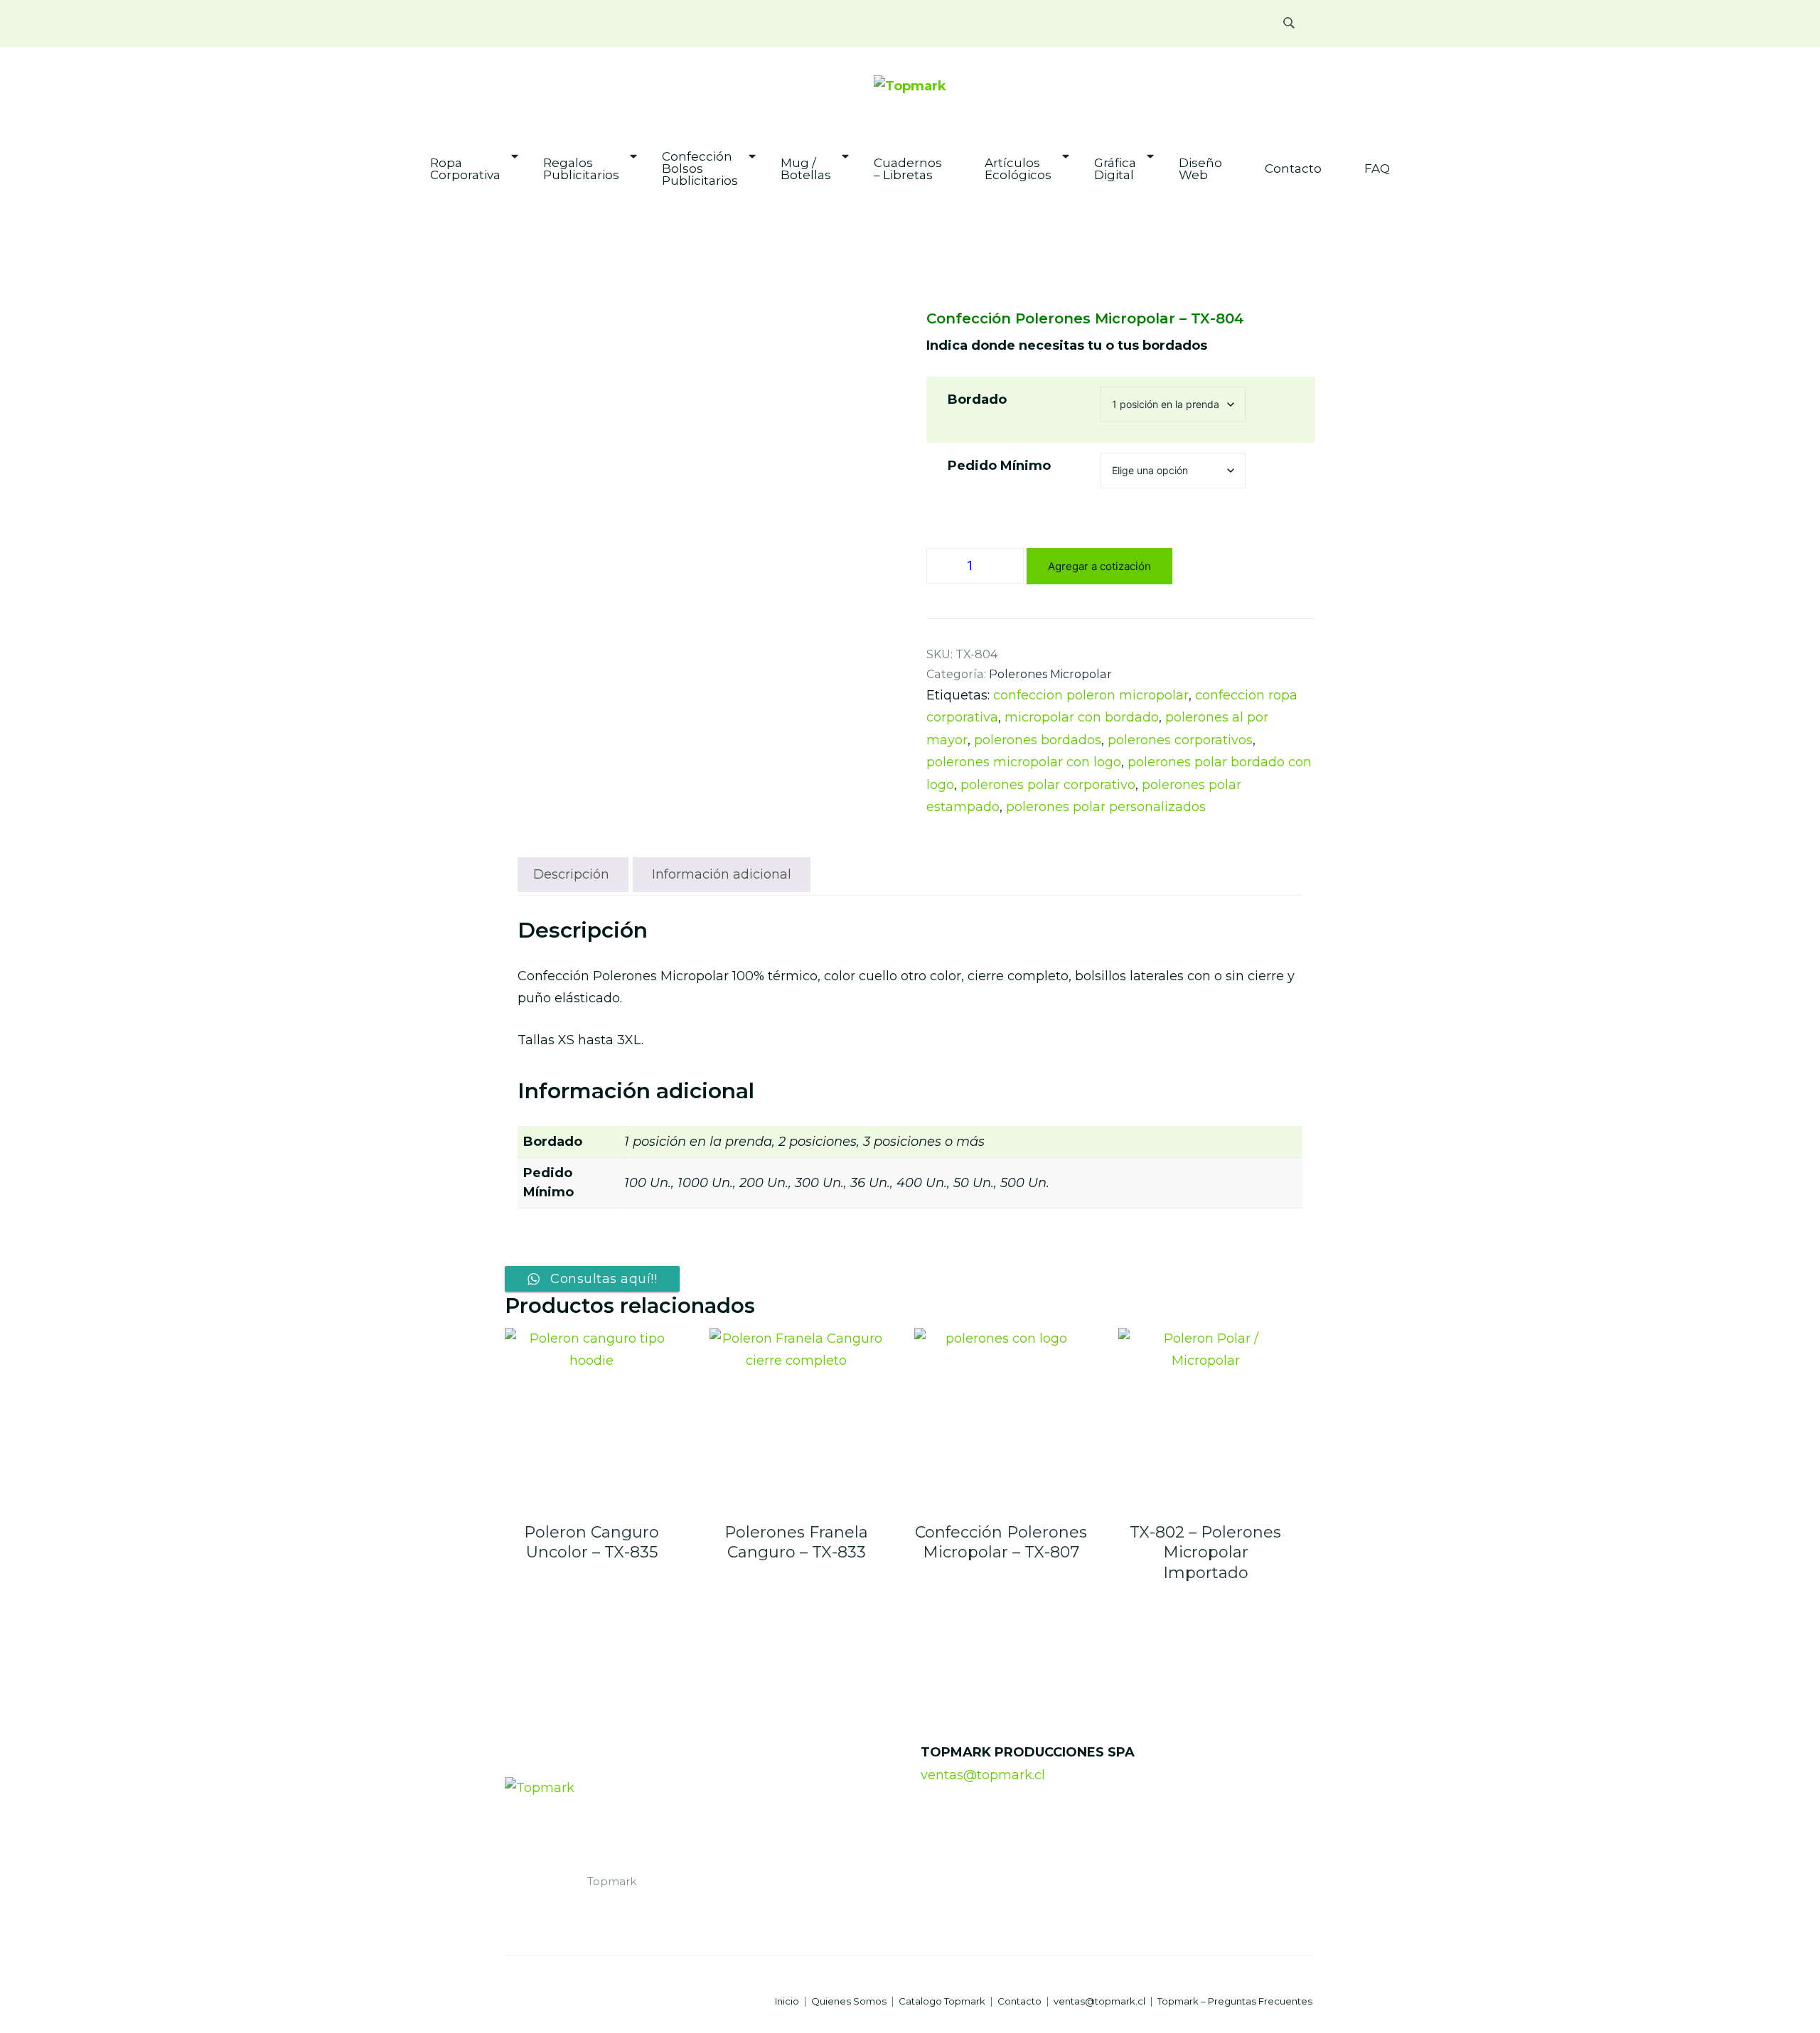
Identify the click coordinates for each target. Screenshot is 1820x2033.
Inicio (787, 2001)
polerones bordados (1038, 740)
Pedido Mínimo (999, 466)
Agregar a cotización (1099, 566)
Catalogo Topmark (942, 2001)
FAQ (1377, 169)
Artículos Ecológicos (1018, 169)
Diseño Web (1200, 169)
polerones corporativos (1180, 740)
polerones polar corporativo (1048, 785)
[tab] (571, 875)
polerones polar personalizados (1106, 807)
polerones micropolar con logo (1024, 762)
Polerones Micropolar (1050, 674)
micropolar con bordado (1082, 717)
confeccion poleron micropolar (1091, 695)
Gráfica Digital (1115, 169)
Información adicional (722, 874)
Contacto (1293, 169)
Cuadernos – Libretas (908, 169)
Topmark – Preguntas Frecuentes (1235, 2001)
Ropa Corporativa (465, 169)
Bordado (977, 399)
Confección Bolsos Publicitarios (700, 169)
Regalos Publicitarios (581, 169)
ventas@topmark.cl (983, 1775)
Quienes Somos (849, 2001)
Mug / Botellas (806, 169)
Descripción (571, 874)
